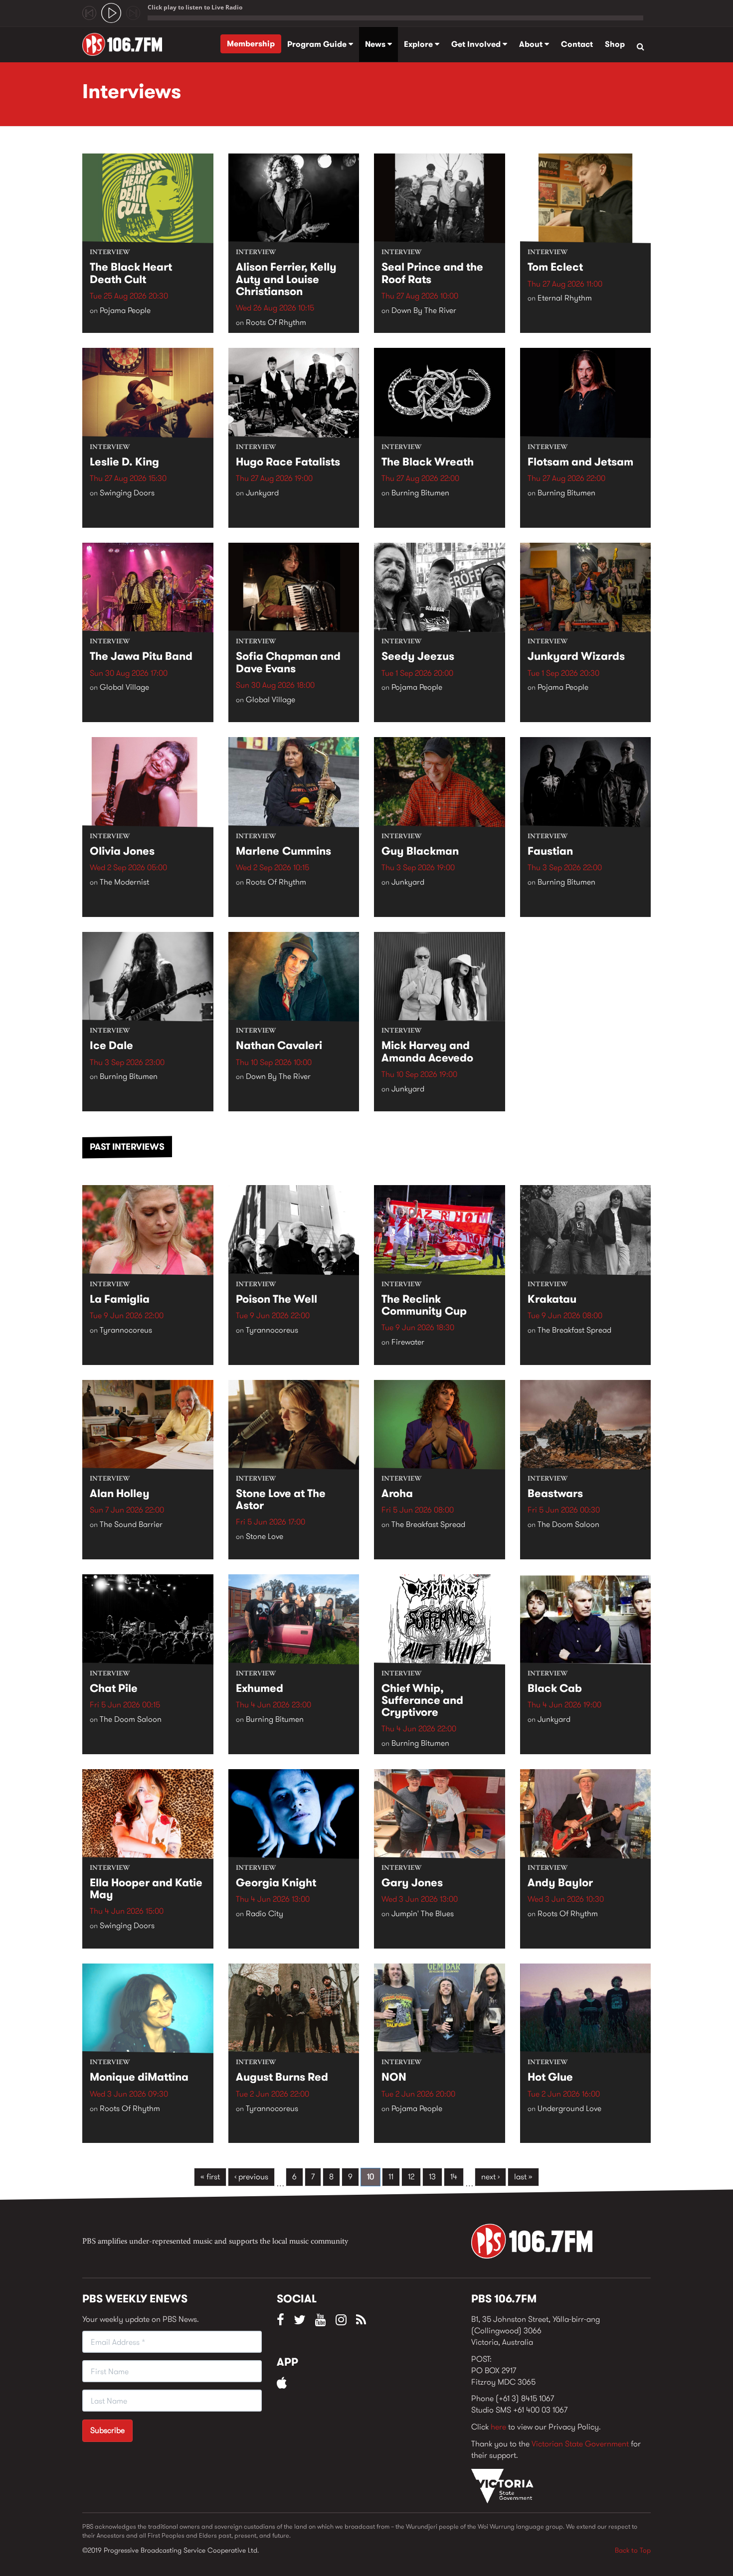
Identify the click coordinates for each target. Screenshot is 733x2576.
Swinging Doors (127, 493)
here (498, 2427)
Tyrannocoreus (126, 1330)
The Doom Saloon (568, 1524)
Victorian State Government (580, 2444)
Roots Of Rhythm (276, 322)
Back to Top (633, 2550)
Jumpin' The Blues (423, 1913)
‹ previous (251, 2177)
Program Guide (318, 44)
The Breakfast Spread (574, 1330)
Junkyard (262, 493)
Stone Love (265, 1536)
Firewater (408, 1342)
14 (454, 2177)
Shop (615, 44)
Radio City (265, 1913)
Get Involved (477, 44)
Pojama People (125, 310)
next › (490, 2177)
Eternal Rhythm (565, 298)
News (376, 44)
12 (411, 2177)
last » (523, 2177)
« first (210, 2177)
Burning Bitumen (420, 493)
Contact (577, 44)
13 (432, 2177)
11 (391, 2177)
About (532, 44)
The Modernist (124, 882)
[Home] (126, 44)
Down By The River (424, 310)
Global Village (124, 687)
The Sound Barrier (131, 1524)
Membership (251, 44)
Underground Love (569, 2108)
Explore (419, 44)
